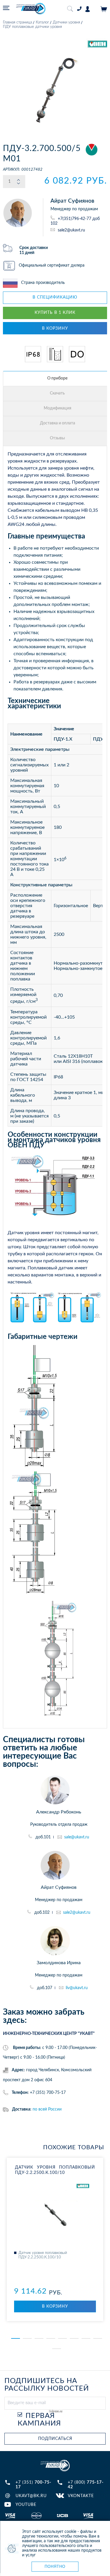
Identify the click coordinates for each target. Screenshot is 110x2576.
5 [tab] (62, 2338)
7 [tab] (86, 2338)
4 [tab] (51, 2338)
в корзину (55, 328)
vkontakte (81, 2496)
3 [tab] (39, 2338)
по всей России (47, 2109)
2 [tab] (27, 2338)
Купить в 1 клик (55, 313)
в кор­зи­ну (55, 2306)
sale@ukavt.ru (77, 1837)
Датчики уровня (66, 22)
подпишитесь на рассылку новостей (47, 2385)
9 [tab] (57, 2349)
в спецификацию (55, 297)
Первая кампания (39, 2420)
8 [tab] (98, 2338)
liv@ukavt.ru (77, 1988)
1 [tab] (16, 2338)
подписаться (55, 2439)
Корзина (104, 9)
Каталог (42, 22)
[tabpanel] (55, 2239)
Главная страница (17, 22)
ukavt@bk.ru (31, 2496)
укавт (55, 2466)
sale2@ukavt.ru (71, 230)
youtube (26, 2505)
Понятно (55, 2566)
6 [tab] (74, 2338)
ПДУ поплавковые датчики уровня (32, 27)
